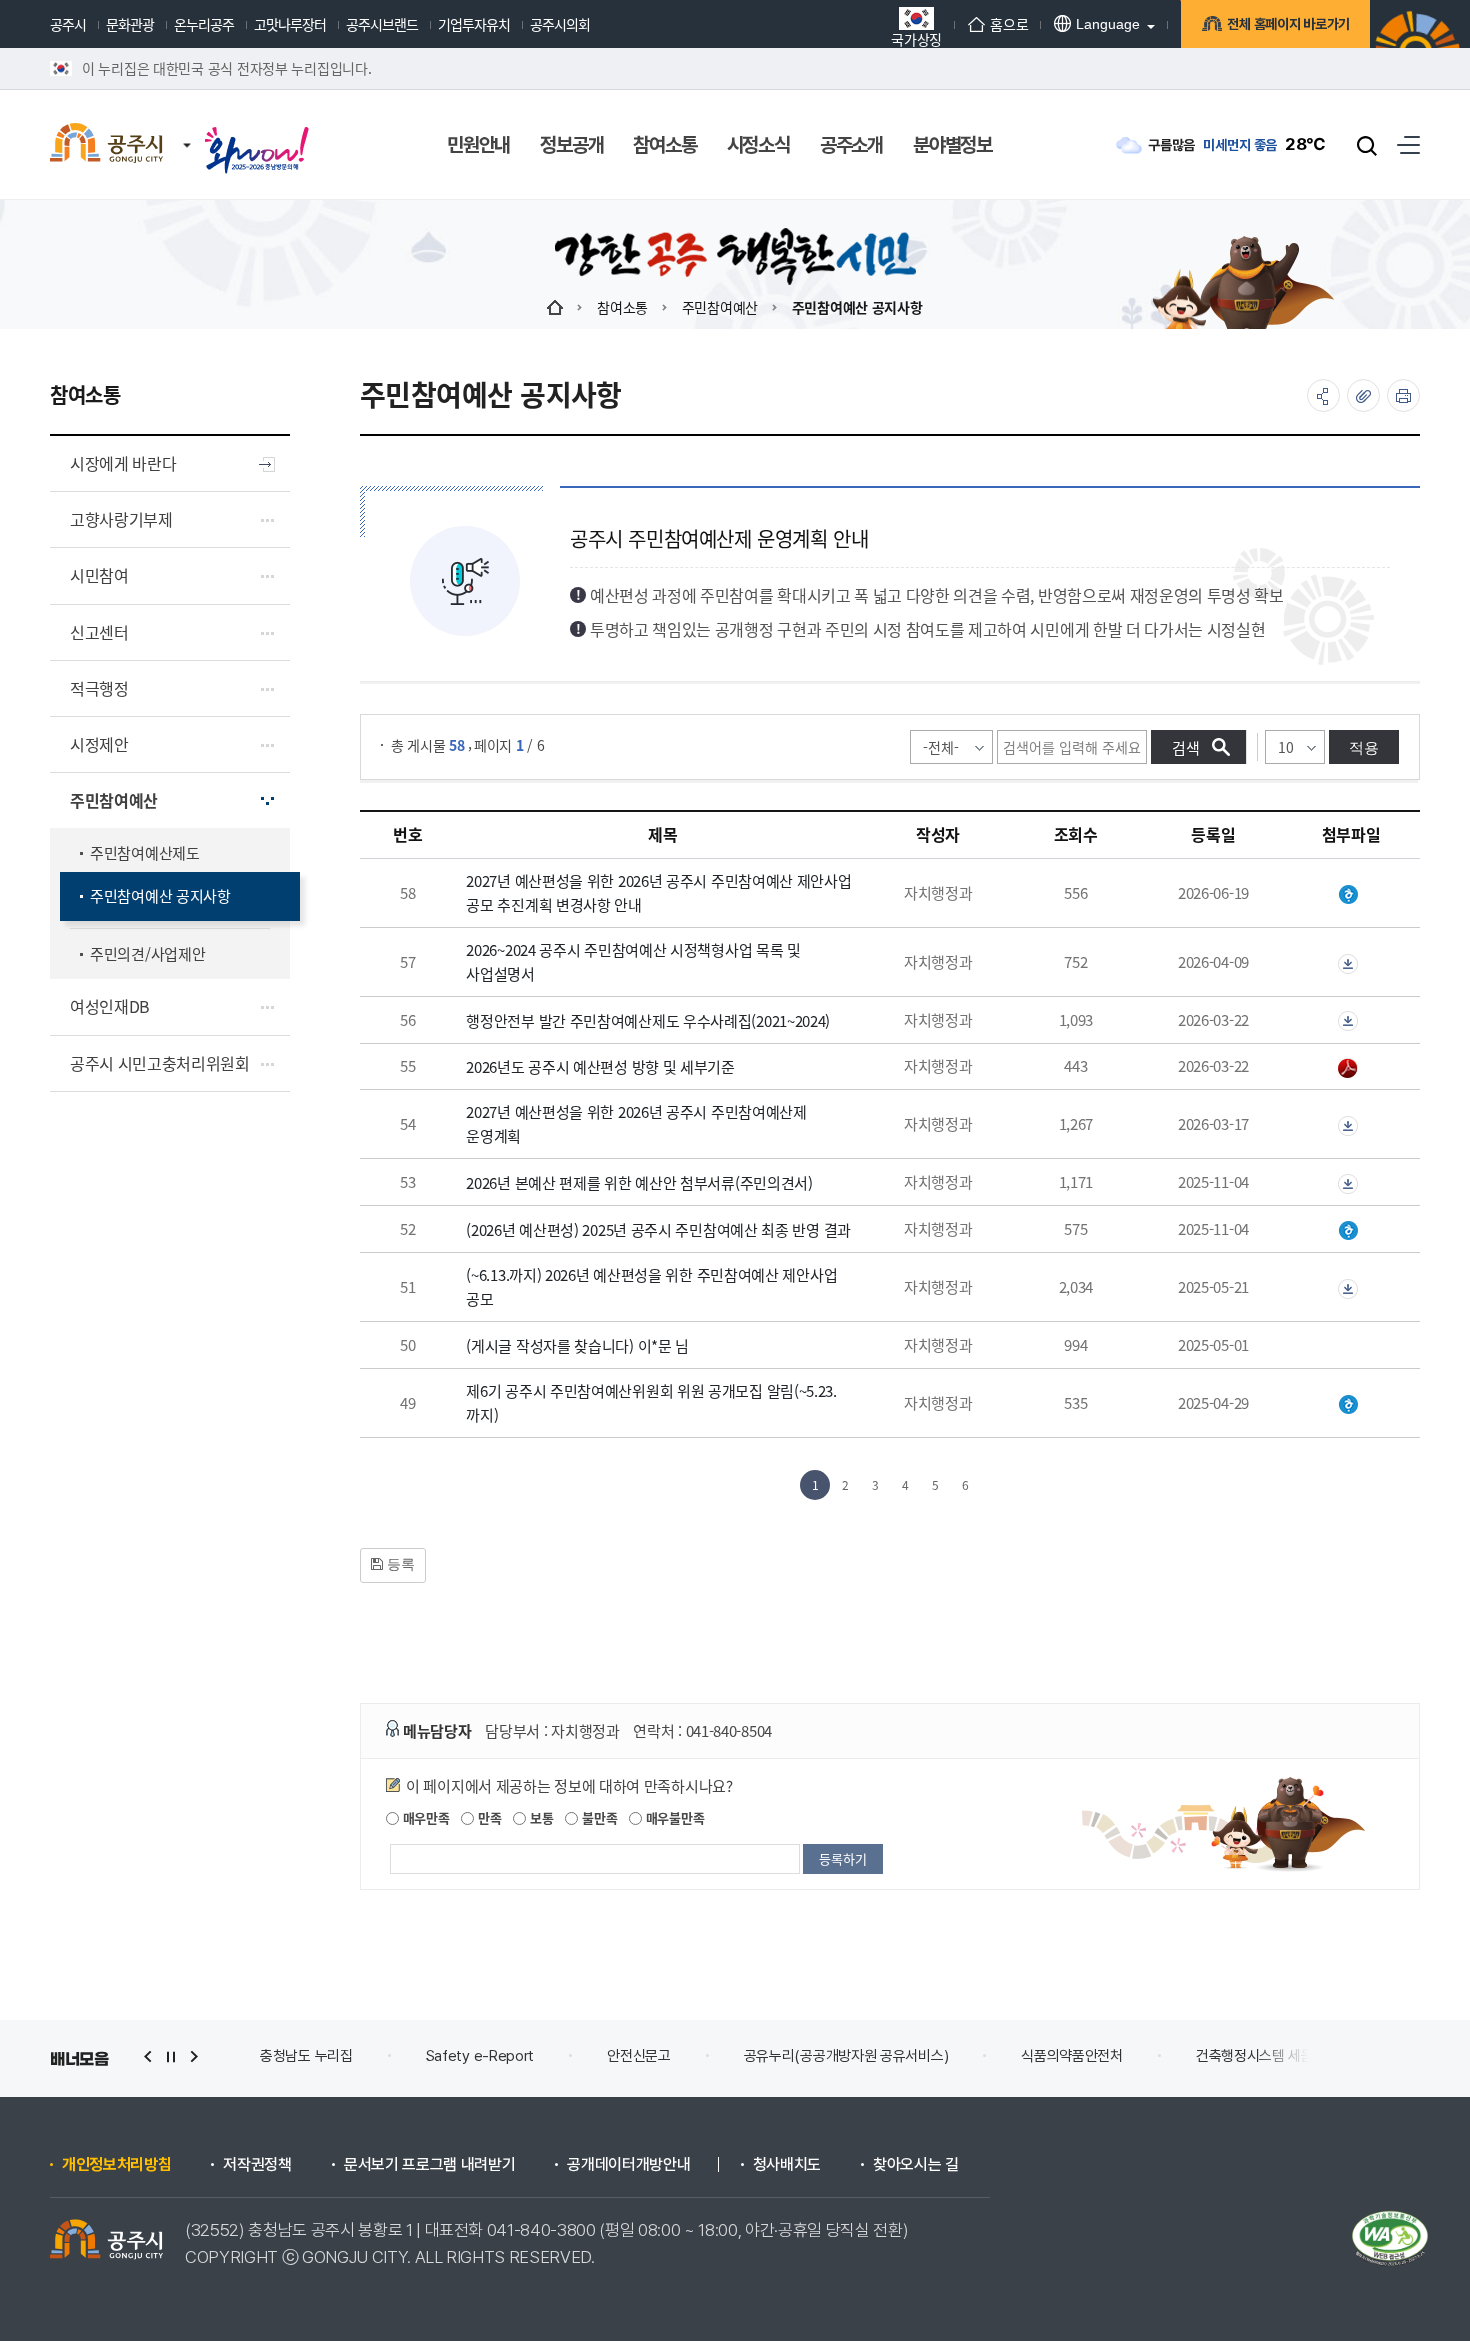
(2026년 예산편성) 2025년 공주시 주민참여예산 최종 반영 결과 (658, 1229)
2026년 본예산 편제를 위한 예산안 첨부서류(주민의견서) (639, 1182)
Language (1108, 24)
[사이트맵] (1408, 144)
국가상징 (916, 37)
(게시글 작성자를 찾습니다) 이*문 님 (577, 1345)
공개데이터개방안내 (628, 2165)
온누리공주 (204, 24)
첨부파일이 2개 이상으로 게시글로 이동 (1351, 964)
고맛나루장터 (290, 24)
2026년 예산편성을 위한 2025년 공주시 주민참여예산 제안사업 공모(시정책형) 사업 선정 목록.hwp (1351, 1231)
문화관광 (130, 24)
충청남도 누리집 (306, 2056)
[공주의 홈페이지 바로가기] (187, 125)
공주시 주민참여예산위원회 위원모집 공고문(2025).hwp (1351, 1405)
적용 (1364, 747)
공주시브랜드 (382, 24)
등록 (399, 1564)
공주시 (68, 24)
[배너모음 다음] (194, 2056)
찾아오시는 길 (916, 2165)
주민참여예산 (720, 307)
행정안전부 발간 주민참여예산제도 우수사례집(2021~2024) (648, 1020)
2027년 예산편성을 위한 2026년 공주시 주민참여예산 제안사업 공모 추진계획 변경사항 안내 (658, 892)
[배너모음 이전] (148, 2056)
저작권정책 (257, 2165)
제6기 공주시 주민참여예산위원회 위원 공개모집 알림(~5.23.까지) (651, 1402)
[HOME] (555, 307)
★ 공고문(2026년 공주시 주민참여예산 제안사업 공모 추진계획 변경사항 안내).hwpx (1351, 895)
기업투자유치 (474, 24)
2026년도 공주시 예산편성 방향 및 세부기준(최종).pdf (1351, 1068)
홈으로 (1009, 24)
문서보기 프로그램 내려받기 (430, 2165)
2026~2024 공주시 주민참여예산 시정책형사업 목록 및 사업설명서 (633, 961)
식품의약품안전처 (1072, 2056)
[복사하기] (1363, 395)
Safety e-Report (480, 2056)
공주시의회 (560, 24)
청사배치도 (787, 2165)
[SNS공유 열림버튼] (1323, 395)
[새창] (257, 132)
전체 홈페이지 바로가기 (1288, 24)
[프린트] (1403, 395)
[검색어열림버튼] (1367, 145)
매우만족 (424, 1817)
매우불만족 (673, 1817)
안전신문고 (639, 2056)
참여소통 (622, 307)
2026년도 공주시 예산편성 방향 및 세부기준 (600, 1066)
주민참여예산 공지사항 (857, 307)
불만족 (597, 1817)
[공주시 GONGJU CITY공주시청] (106, 145)
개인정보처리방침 (116, 2165)
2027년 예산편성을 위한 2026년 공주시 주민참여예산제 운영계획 (636, 1123)
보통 (539, 1817)
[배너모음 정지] (171, 2056)
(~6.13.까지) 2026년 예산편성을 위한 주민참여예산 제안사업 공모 (651, 1286)
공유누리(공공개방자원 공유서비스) (846, 2056)
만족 (487, 1817)
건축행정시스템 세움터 (1261, 2056)
